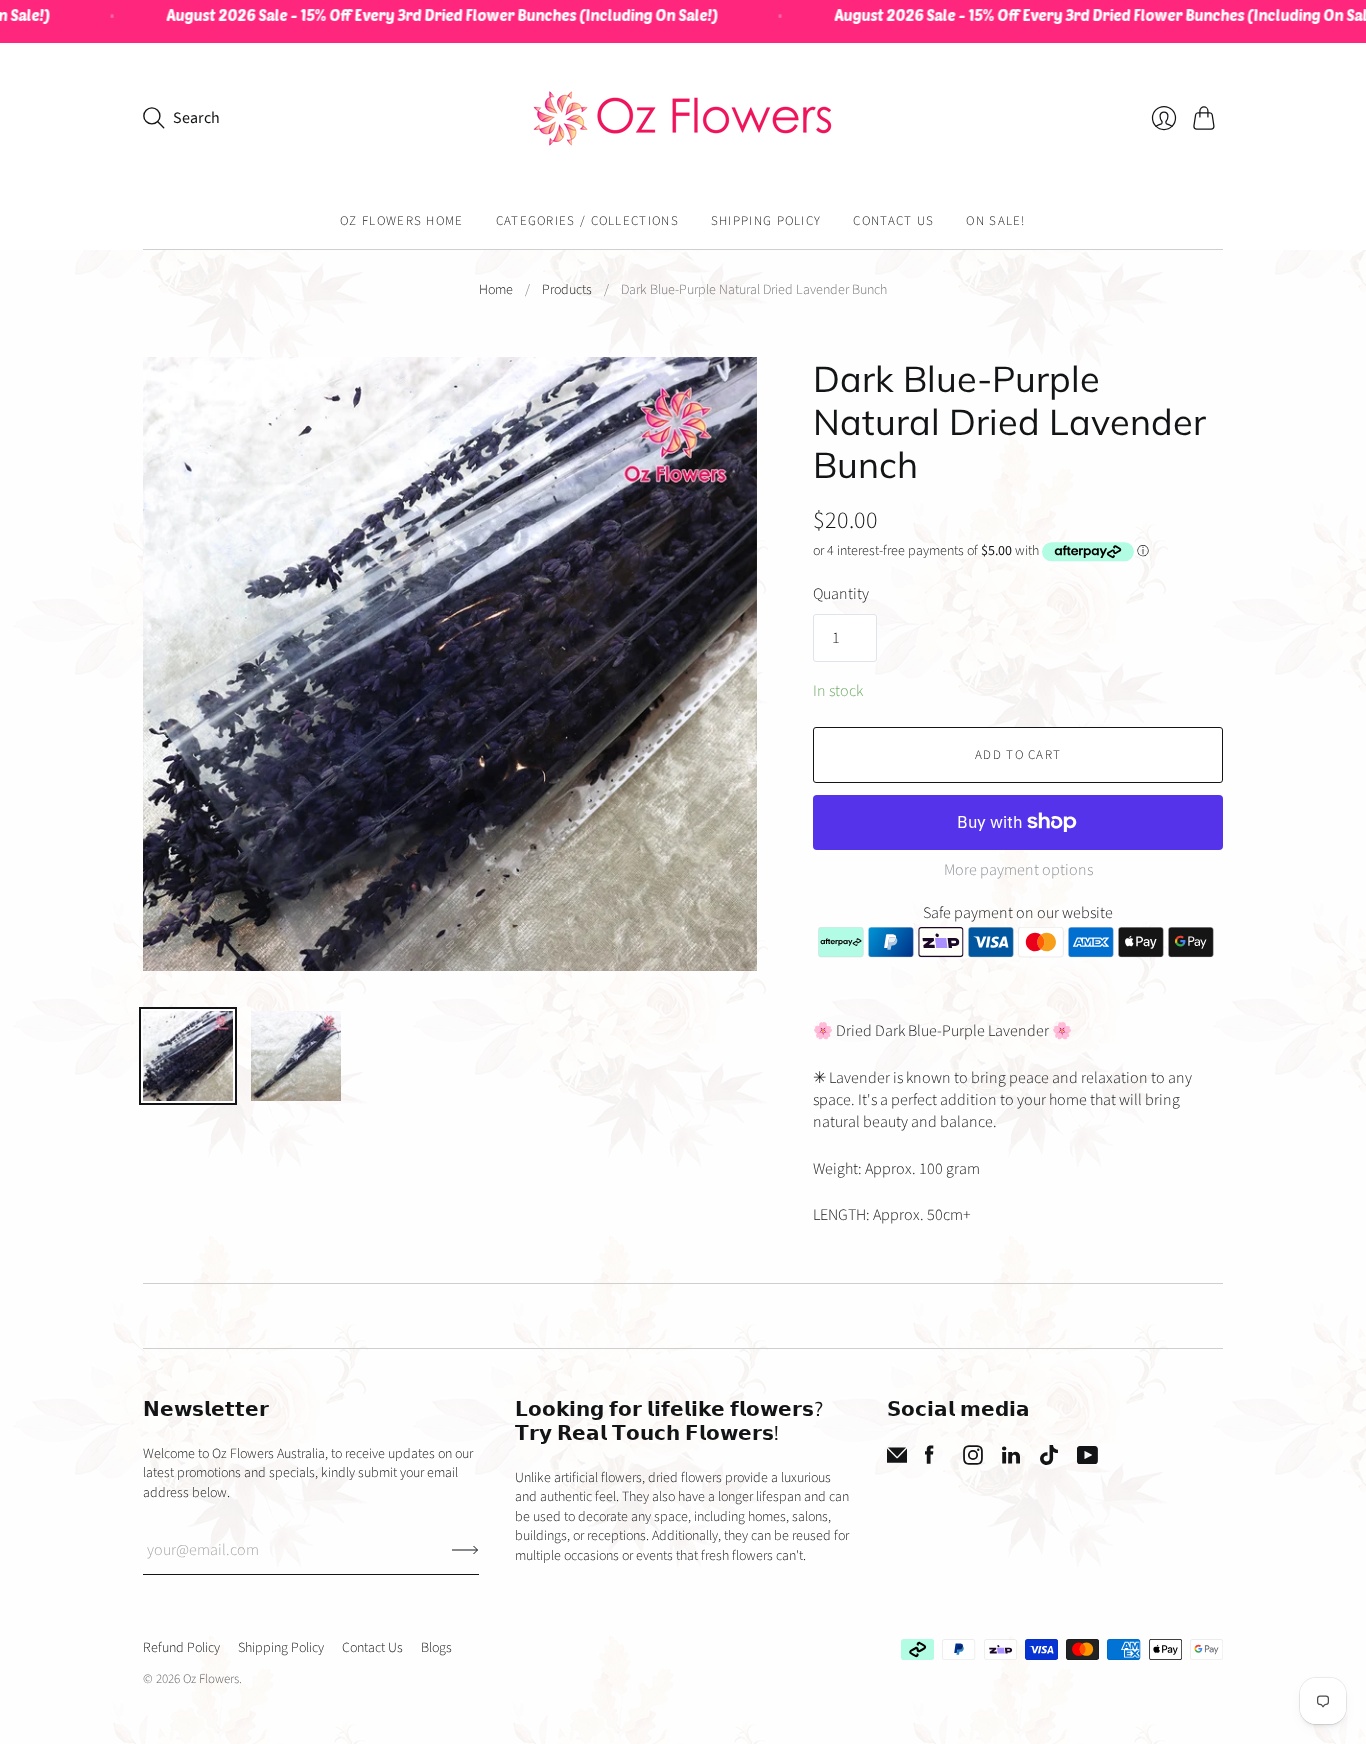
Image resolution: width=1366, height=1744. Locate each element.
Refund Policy (181, 1648)
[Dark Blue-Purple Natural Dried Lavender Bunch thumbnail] (188, 1056)
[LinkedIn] (1011, 1460)
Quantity (841, 594)
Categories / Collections (587, 221)
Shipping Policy (766, 221)
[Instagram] (973, 1460)
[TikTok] (1049, 1460)
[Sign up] (465, 1550)
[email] (897, 1460)
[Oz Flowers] (683, 118)
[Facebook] (929, 1460)
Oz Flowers (211, 1679)
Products (567, 290)
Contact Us (893, 221)
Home (496, 290)
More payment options (1018, 870)
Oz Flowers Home (402, 221)
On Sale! (995, 221)
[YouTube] (1087, 1460)
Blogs (436, 1648)
